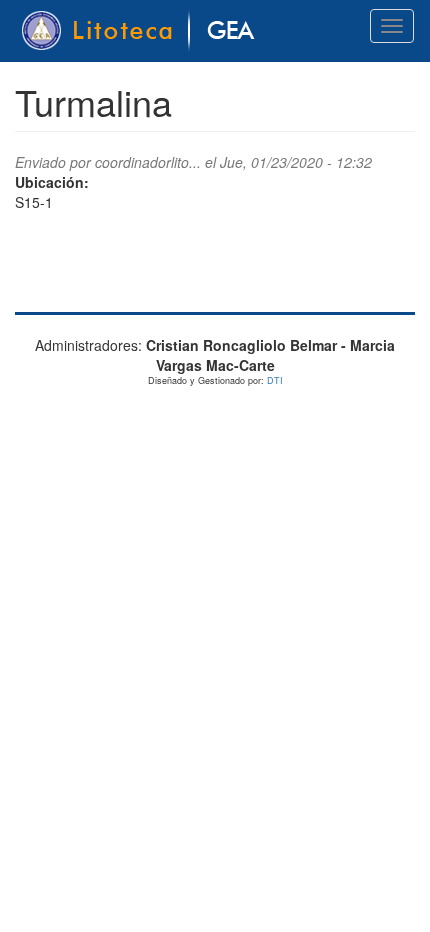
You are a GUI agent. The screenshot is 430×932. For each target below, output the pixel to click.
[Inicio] (141, 31)
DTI (275, 380)
